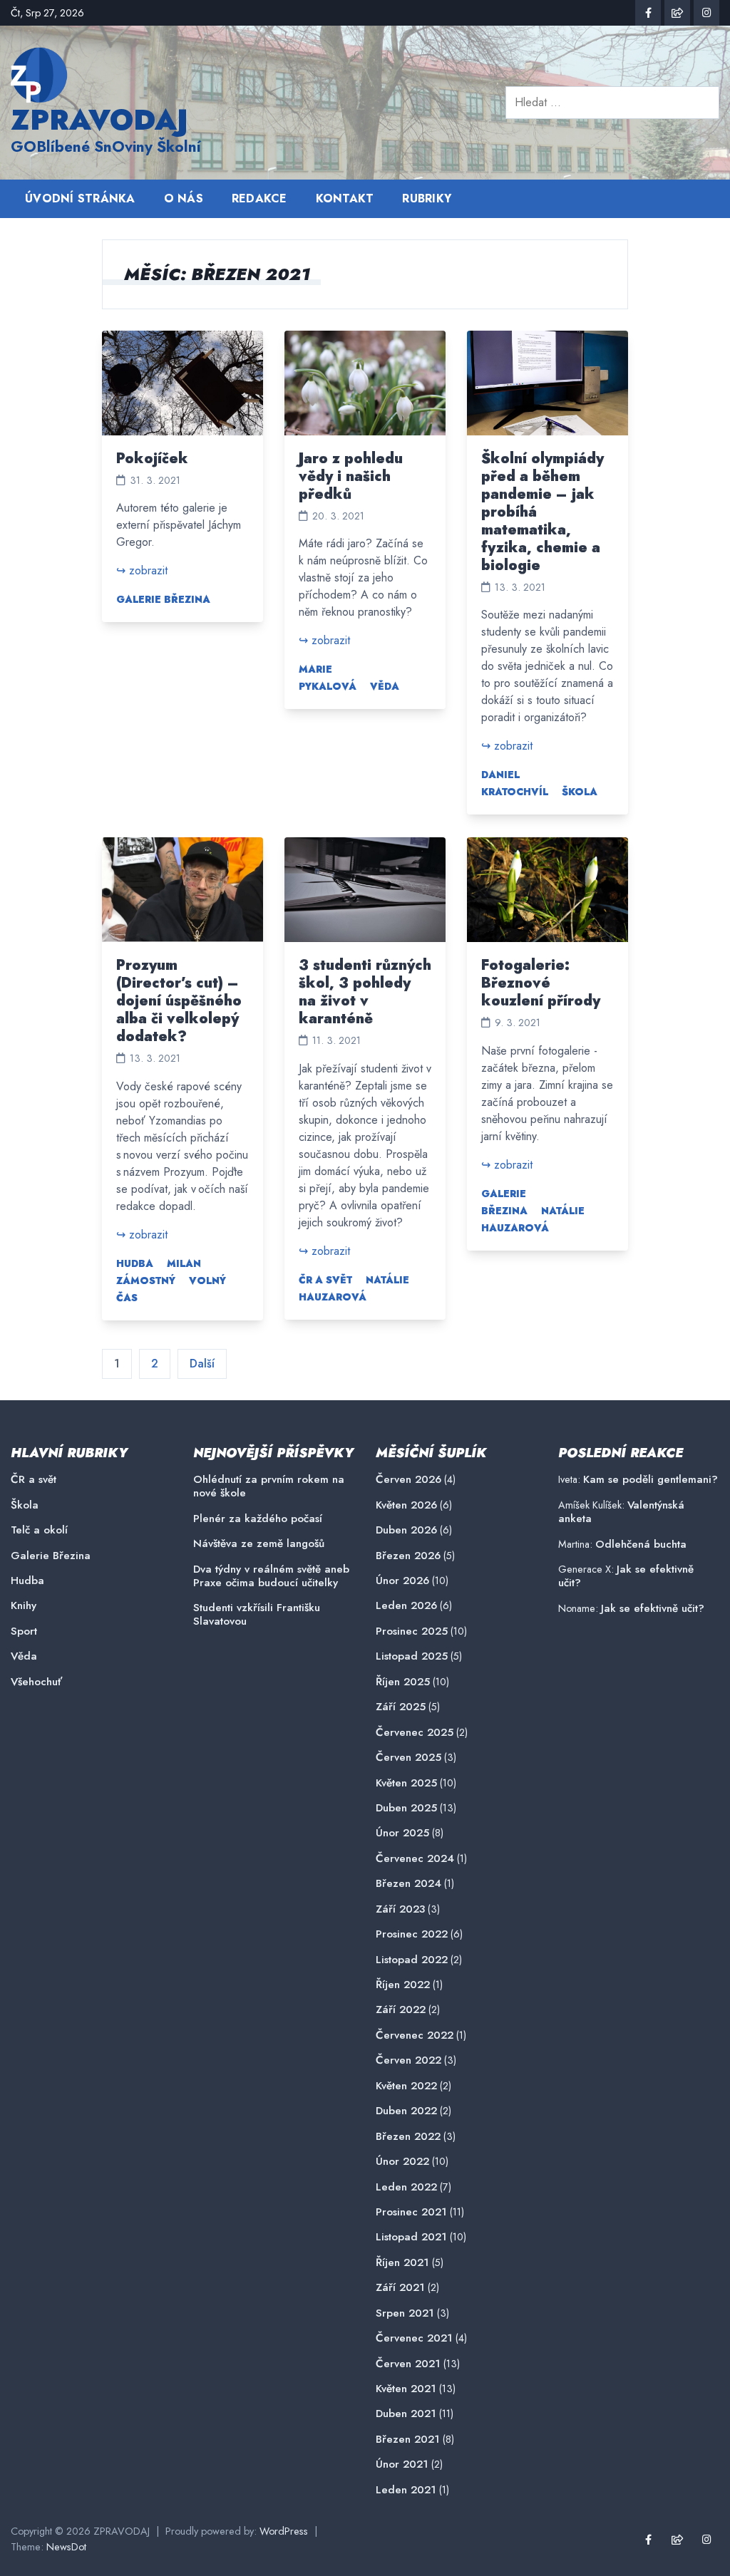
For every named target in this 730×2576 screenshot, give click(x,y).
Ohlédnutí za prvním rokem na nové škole (269, 1486)
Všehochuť (36, 1682)
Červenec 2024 (415, 1859)
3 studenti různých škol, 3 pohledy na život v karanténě (365, 992)
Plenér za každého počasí (258, 1519)
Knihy (24, 1606)
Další (202, 1364)
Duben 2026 (406, 1530)
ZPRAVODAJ (99, 120)
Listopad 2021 (411, 2237)
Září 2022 (401, 2010)
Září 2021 (400, 2288)
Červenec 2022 (415, 2036)
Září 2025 (401, 1707)
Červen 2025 (408, 1758)
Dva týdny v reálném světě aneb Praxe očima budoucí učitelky (271, 1576)
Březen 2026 (408, 1556)
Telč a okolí (39, 1530)
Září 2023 (400, 1909)
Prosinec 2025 (412, 1631)
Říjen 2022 (403, 1985)
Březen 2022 (408, 2137)
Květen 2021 (406, 2389)
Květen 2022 (406, 2086)
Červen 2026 (408, 1480)
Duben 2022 (406, 2111)
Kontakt (345, 198)
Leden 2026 (406, 1606)
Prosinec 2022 (412, 1934)
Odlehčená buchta (641, 1544)
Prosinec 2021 (411, 2212)
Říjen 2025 (403, 1682)
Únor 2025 (402, 1833)
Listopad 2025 (412, 1656)
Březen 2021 (408, 2440)
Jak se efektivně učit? (626, 1576)
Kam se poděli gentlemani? (651, 1479)
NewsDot (66, 2547)
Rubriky (427, 198)
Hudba (135, 1263)
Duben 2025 (406, 1808)
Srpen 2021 (405, 2313)
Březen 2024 (408, 1884)
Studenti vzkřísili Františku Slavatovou (257, 1615)
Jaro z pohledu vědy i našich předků (351, 476)
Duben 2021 (406, 2414)
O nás (184, 198)
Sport (24, 1631)
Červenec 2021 (414, 2338)
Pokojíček (152, 459)
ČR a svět (325, 1280)
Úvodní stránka (80, 198)
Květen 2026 (406, 1505)
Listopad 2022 (412, 1960)
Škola (580, 792)
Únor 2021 (402, 2464)
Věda (385, 686)
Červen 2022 (408, 2060)
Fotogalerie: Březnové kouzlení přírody (541, 983)
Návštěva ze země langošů (259, 1544)
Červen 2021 (408, 2364)
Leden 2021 (406, 2490)
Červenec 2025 (415, 1733)
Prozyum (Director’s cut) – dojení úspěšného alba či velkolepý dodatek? (179, 1001)
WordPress (284, 2531)
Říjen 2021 (402, 2263)
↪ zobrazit (142, 570)
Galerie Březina (163, 599)
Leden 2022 (406, 2187)
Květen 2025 (406, 1783)
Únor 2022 (402, 2162)
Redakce (259, 198)
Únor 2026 (402, 1581)
